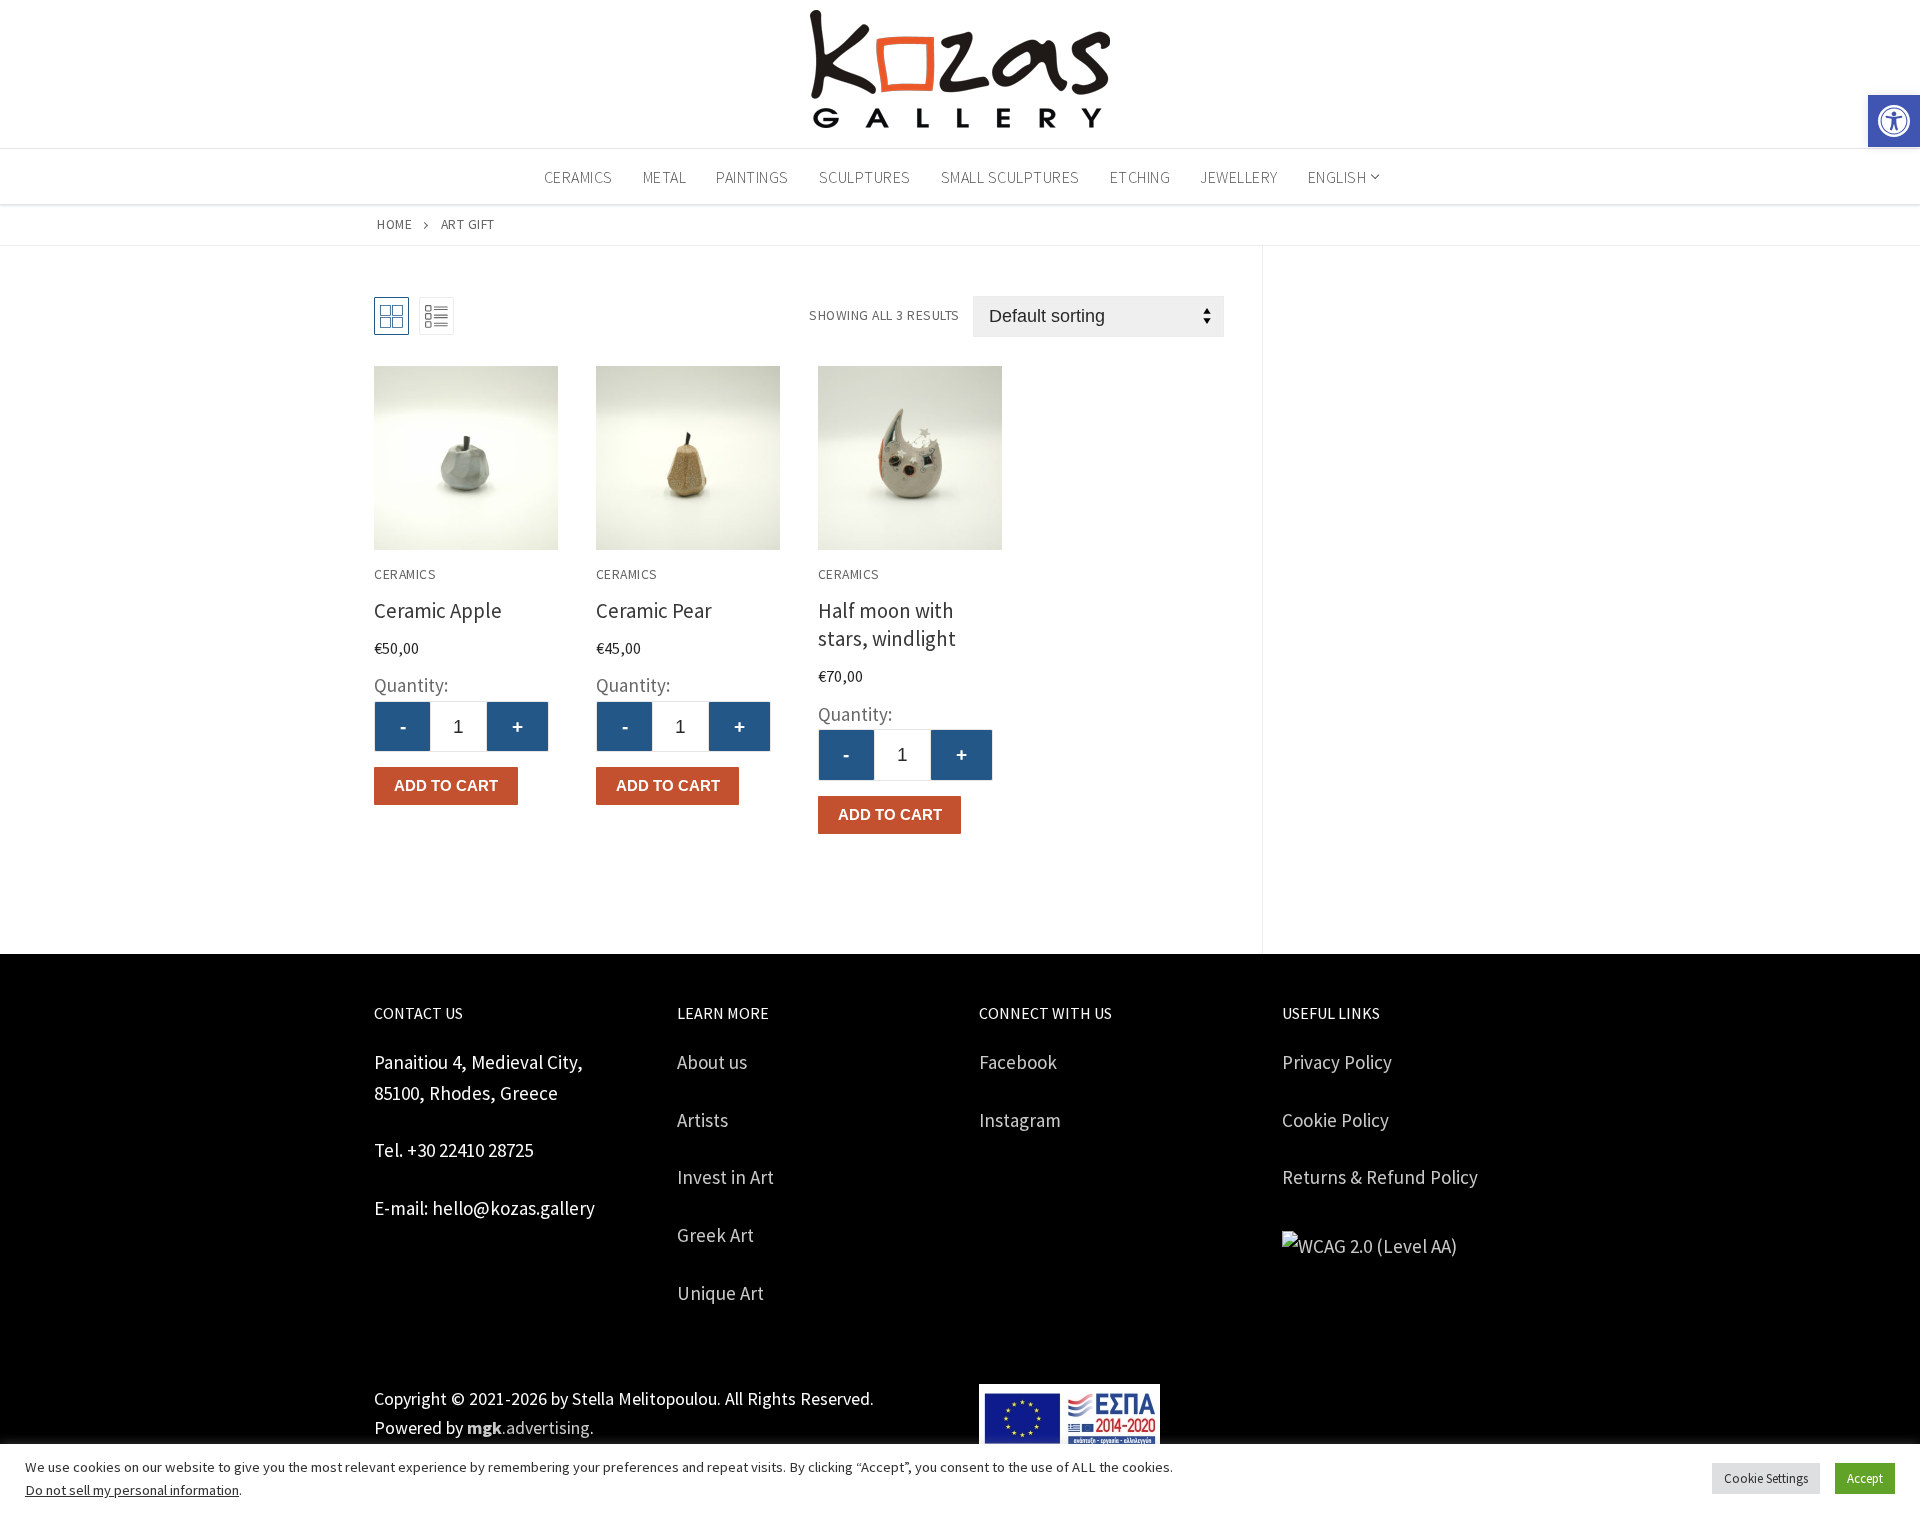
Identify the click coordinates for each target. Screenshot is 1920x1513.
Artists (702, 1120)
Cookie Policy (1335, 1120)
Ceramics (405, 574)
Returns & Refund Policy (1380, 1177)
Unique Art (720, 1293)
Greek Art (715, 1235)
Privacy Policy (1337, 1062)
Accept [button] (1865, 1478)
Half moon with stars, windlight (887, 624)
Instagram (1020, 1120)
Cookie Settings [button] (1766, 1478)
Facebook (1018, 1062)
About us (712, 1062)
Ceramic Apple (438, 610)
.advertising (528, 1427)
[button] (1894, 121)
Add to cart (446, 785)
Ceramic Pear (654, 610)
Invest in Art (725, 1177)
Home (394, 224)
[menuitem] (1342, 177)
